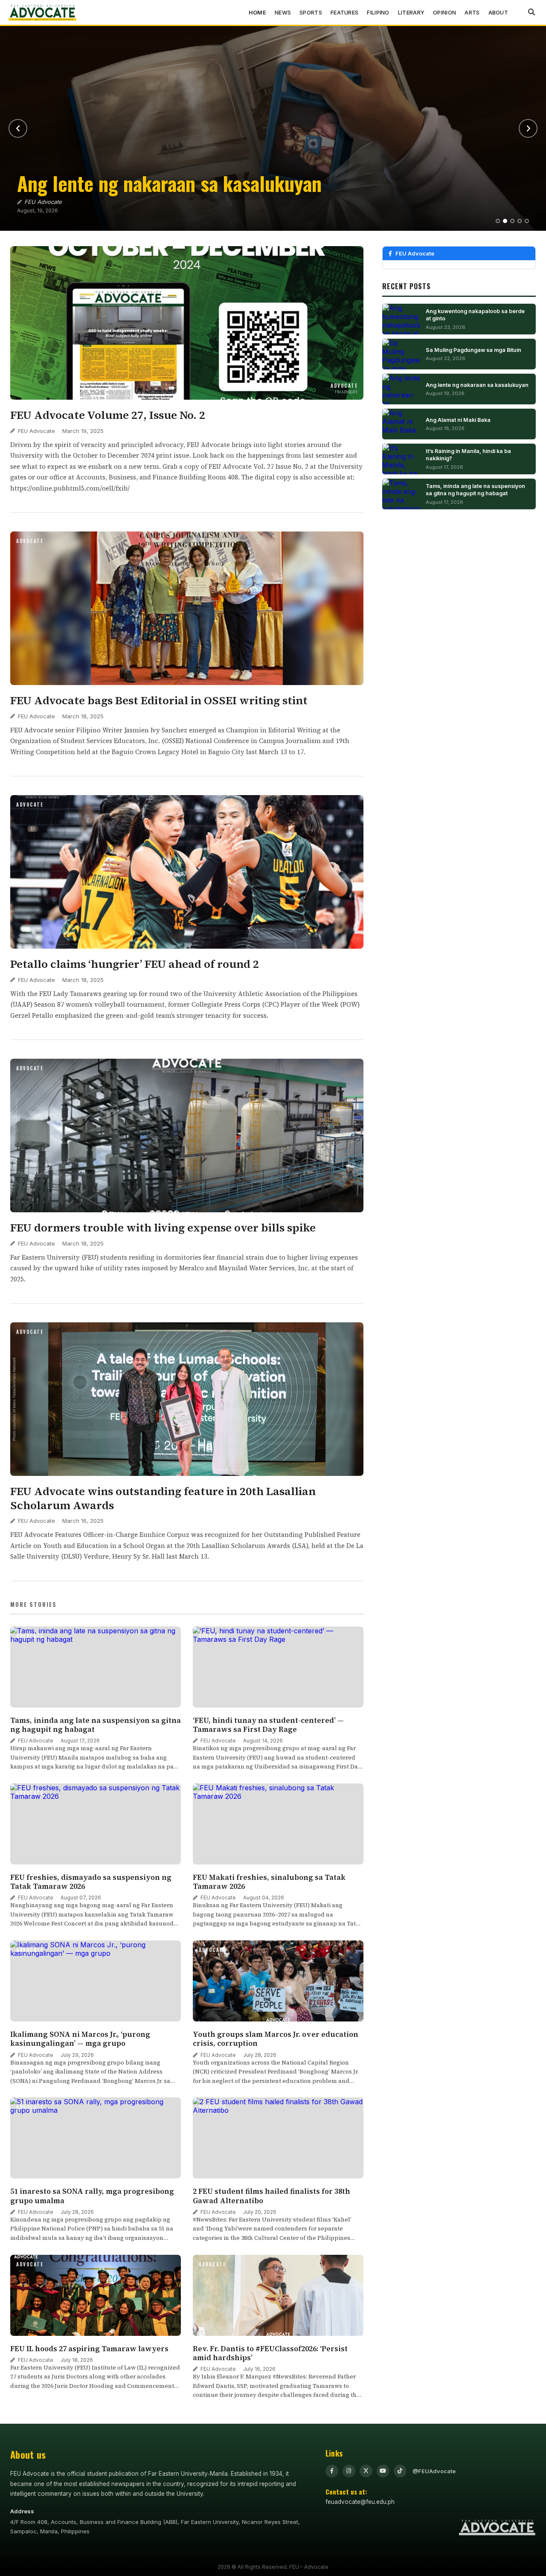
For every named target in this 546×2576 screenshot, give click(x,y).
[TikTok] (400, 2471)
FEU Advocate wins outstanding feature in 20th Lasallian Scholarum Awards (163, 1498)
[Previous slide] (18, 128)
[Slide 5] (527, 221)
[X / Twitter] (366, 2471)
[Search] (531, 12)
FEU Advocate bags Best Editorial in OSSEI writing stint (159, 700)
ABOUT (498, 12)
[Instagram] (349, 2471)
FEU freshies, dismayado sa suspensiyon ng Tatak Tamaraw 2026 (91, 1882)
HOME (257, 12)
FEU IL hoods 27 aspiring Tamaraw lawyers (90, 2349)
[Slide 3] (512, 221)
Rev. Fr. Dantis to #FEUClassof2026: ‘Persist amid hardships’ (270, 2353)
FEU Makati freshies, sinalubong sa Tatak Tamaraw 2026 (269, 1882)
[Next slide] (528, 128)
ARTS (472, 12)
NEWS (283, 12)
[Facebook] (332, 2471)
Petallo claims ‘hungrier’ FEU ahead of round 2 (135, 964)
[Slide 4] (520, 221)
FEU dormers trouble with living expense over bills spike (163, 1228)
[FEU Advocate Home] (43, 12)
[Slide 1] (498, 221)
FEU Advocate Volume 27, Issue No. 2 (108, 415)
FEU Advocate (36, 431)
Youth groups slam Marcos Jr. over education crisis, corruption (276, 2039)
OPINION (444, 12)
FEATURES (344, 12)
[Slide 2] (505, 221)
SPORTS (311, 12)
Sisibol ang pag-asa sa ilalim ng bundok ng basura (142, 173)
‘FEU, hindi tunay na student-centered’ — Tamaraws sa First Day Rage (268, 1725)
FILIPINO (378, 12)
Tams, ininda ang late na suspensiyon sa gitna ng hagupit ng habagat (96, 1725)
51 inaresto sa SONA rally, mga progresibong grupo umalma (92, 2196)
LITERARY (411, 12)
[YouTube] (383, 2471)
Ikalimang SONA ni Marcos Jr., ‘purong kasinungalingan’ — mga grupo (80, 2039)
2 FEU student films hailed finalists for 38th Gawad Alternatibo (272, 2196)
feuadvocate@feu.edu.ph (360, 2502)
